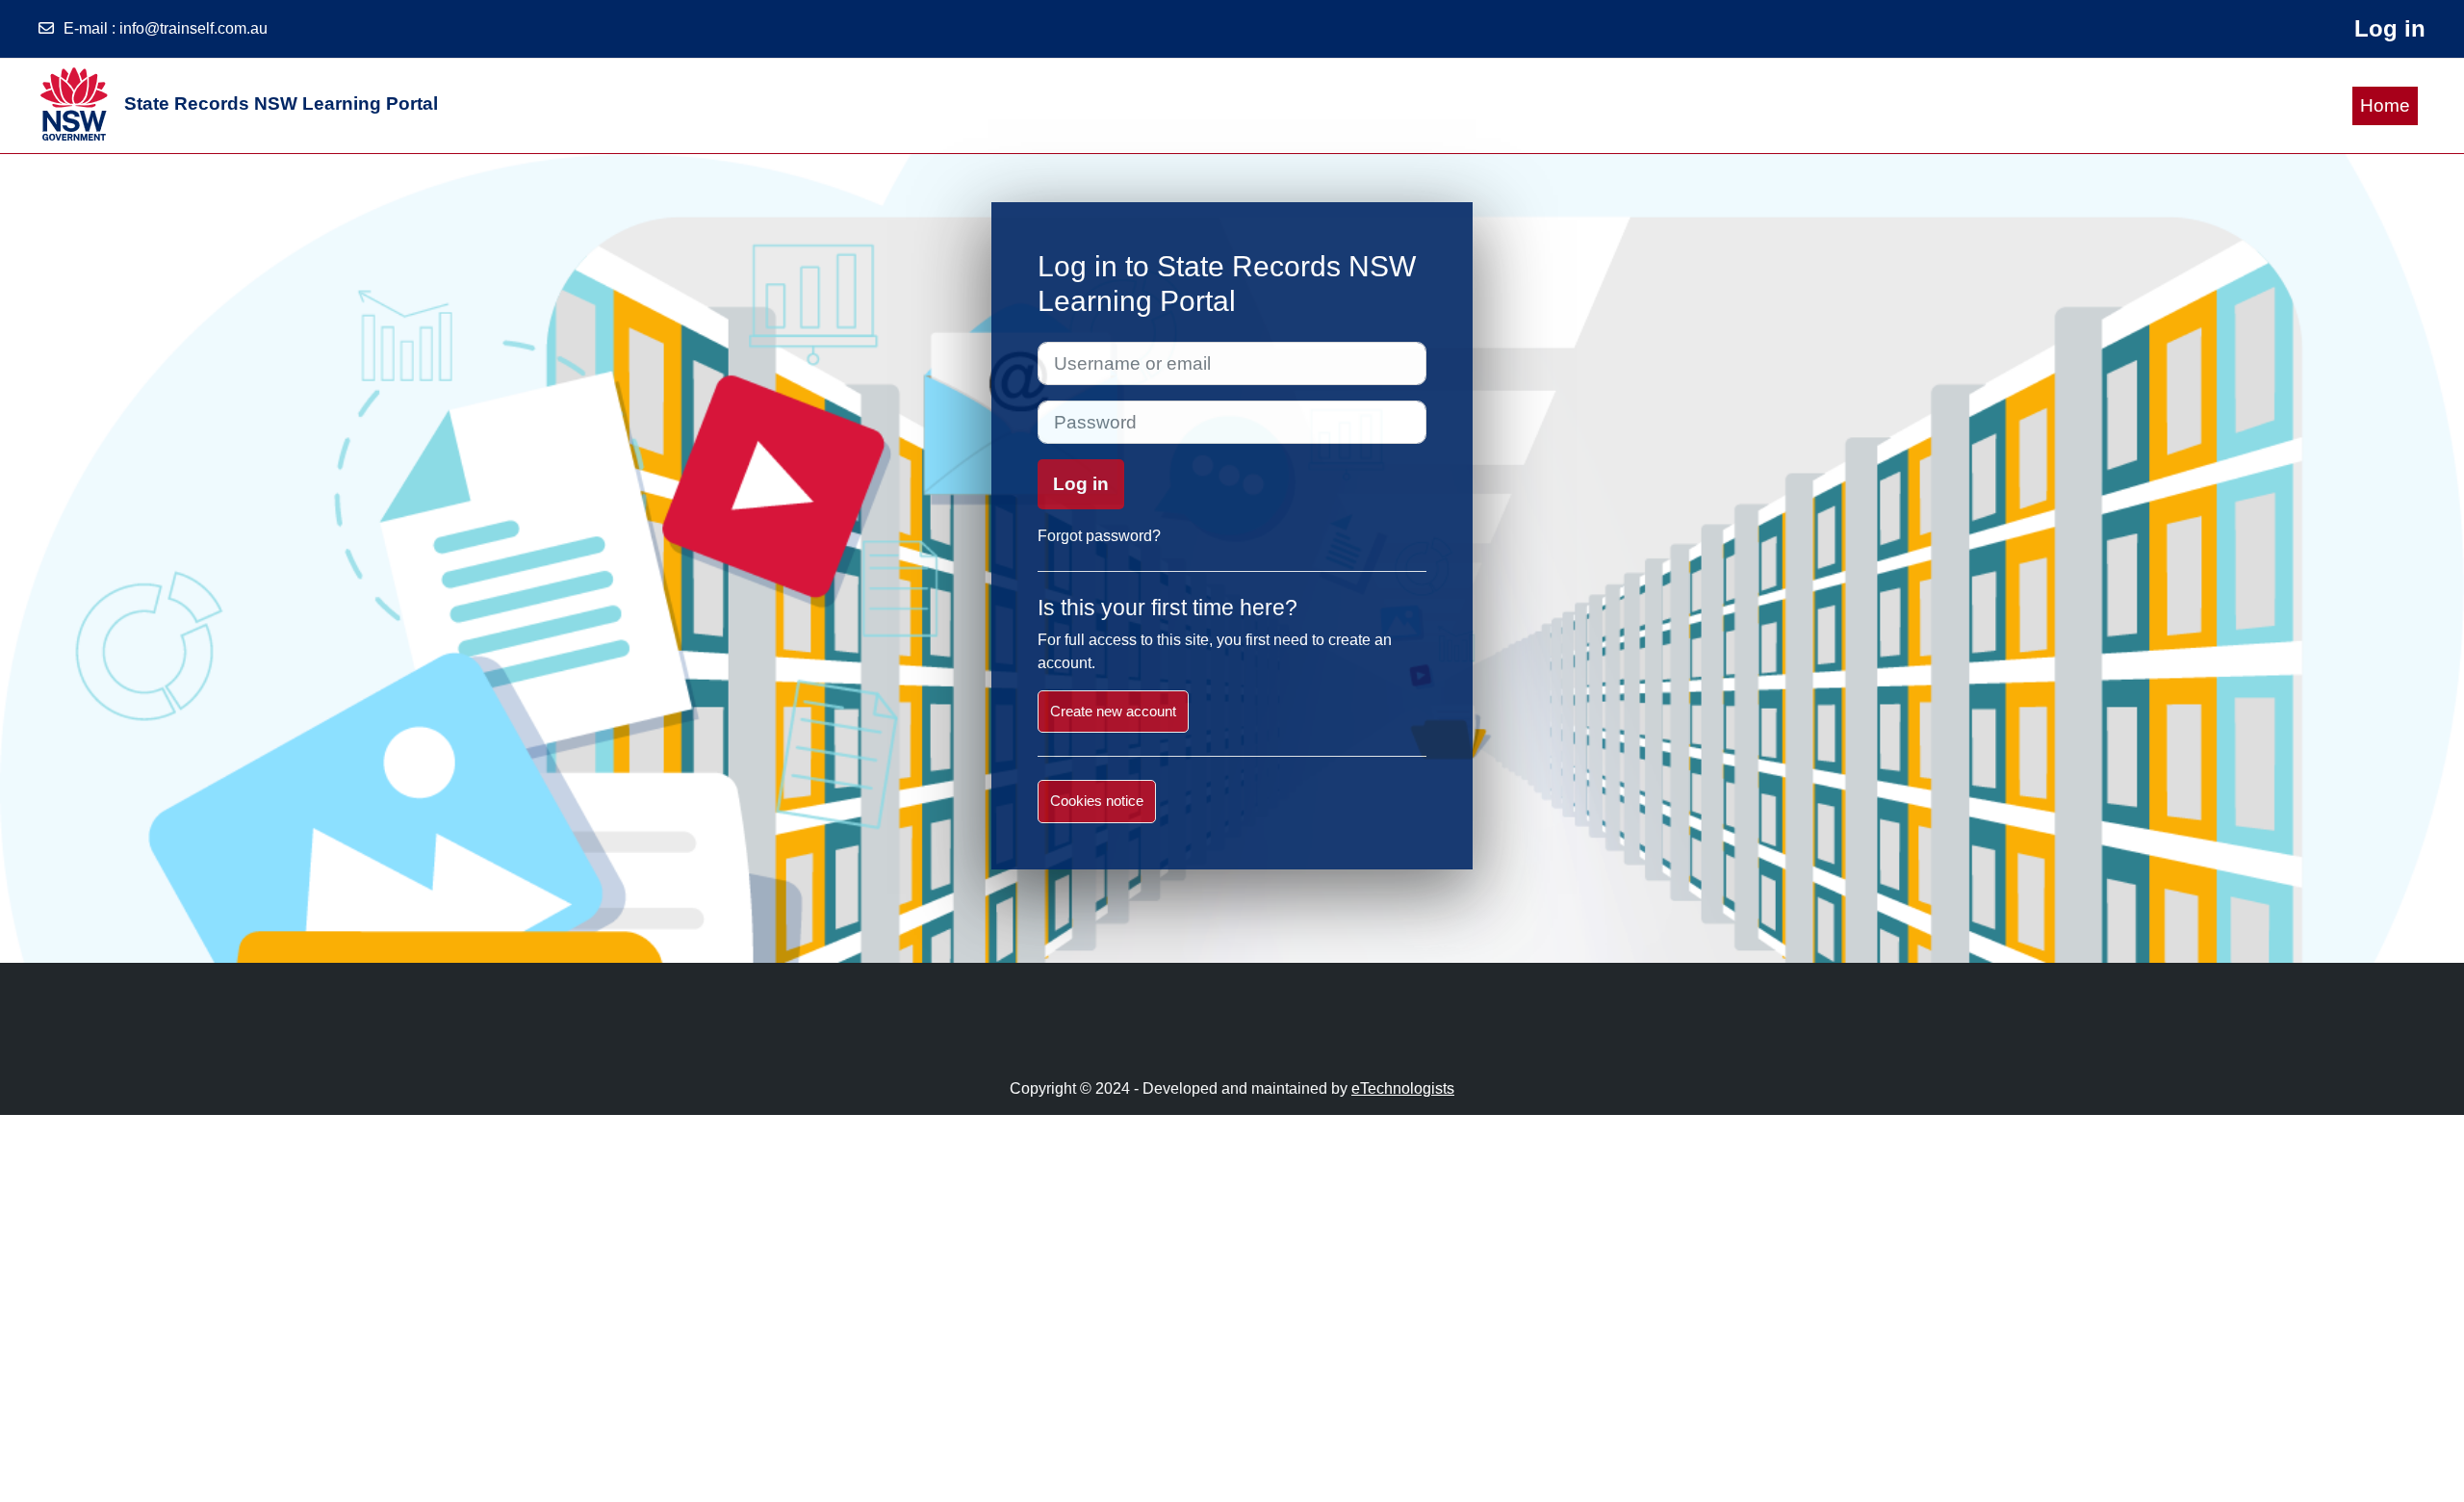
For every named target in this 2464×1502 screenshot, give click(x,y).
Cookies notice (1097, 801)
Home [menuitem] (2385, 105)
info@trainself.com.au (193, 28)
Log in (2390, 28)
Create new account (1113, 711)
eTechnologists (1403, 1088)
